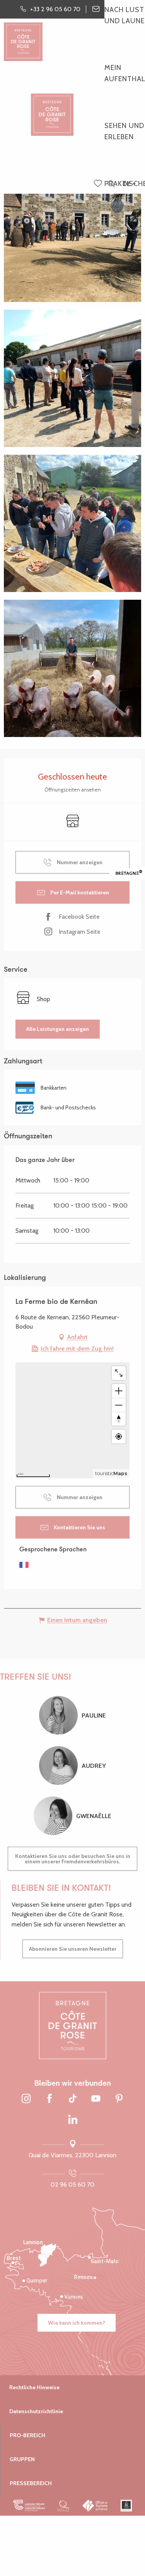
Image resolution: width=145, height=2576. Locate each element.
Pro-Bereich (27, 2435)
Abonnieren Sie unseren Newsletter (73, 1949)
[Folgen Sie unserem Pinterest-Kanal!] (119, 2099)
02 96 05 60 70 (72, 2184)
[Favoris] (99, 184)
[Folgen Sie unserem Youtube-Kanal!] (96, 2099)
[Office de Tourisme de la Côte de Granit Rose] (52, 108)
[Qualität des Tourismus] (64, 2505)
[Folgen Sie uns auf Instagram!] (26, 2099)
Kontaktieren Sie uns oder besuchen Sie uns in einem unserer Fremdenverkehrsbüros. (73, 1859)
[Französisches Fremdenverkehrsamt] (95, 2505)
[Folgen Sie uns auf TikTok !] (73, 2099)
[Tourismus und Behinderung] (126, 2505)
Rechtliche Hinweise (34, 2387)
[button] (111, 184)
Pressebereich (31, 2483)
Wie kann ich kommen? (77, 2323)
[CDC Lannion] (29, 2505)
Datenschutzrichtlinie (36, 2411)
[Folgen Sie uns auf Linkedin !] (73, 2120)
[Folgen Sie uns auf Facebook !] (49, 2099)
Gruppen (22, 2459)
